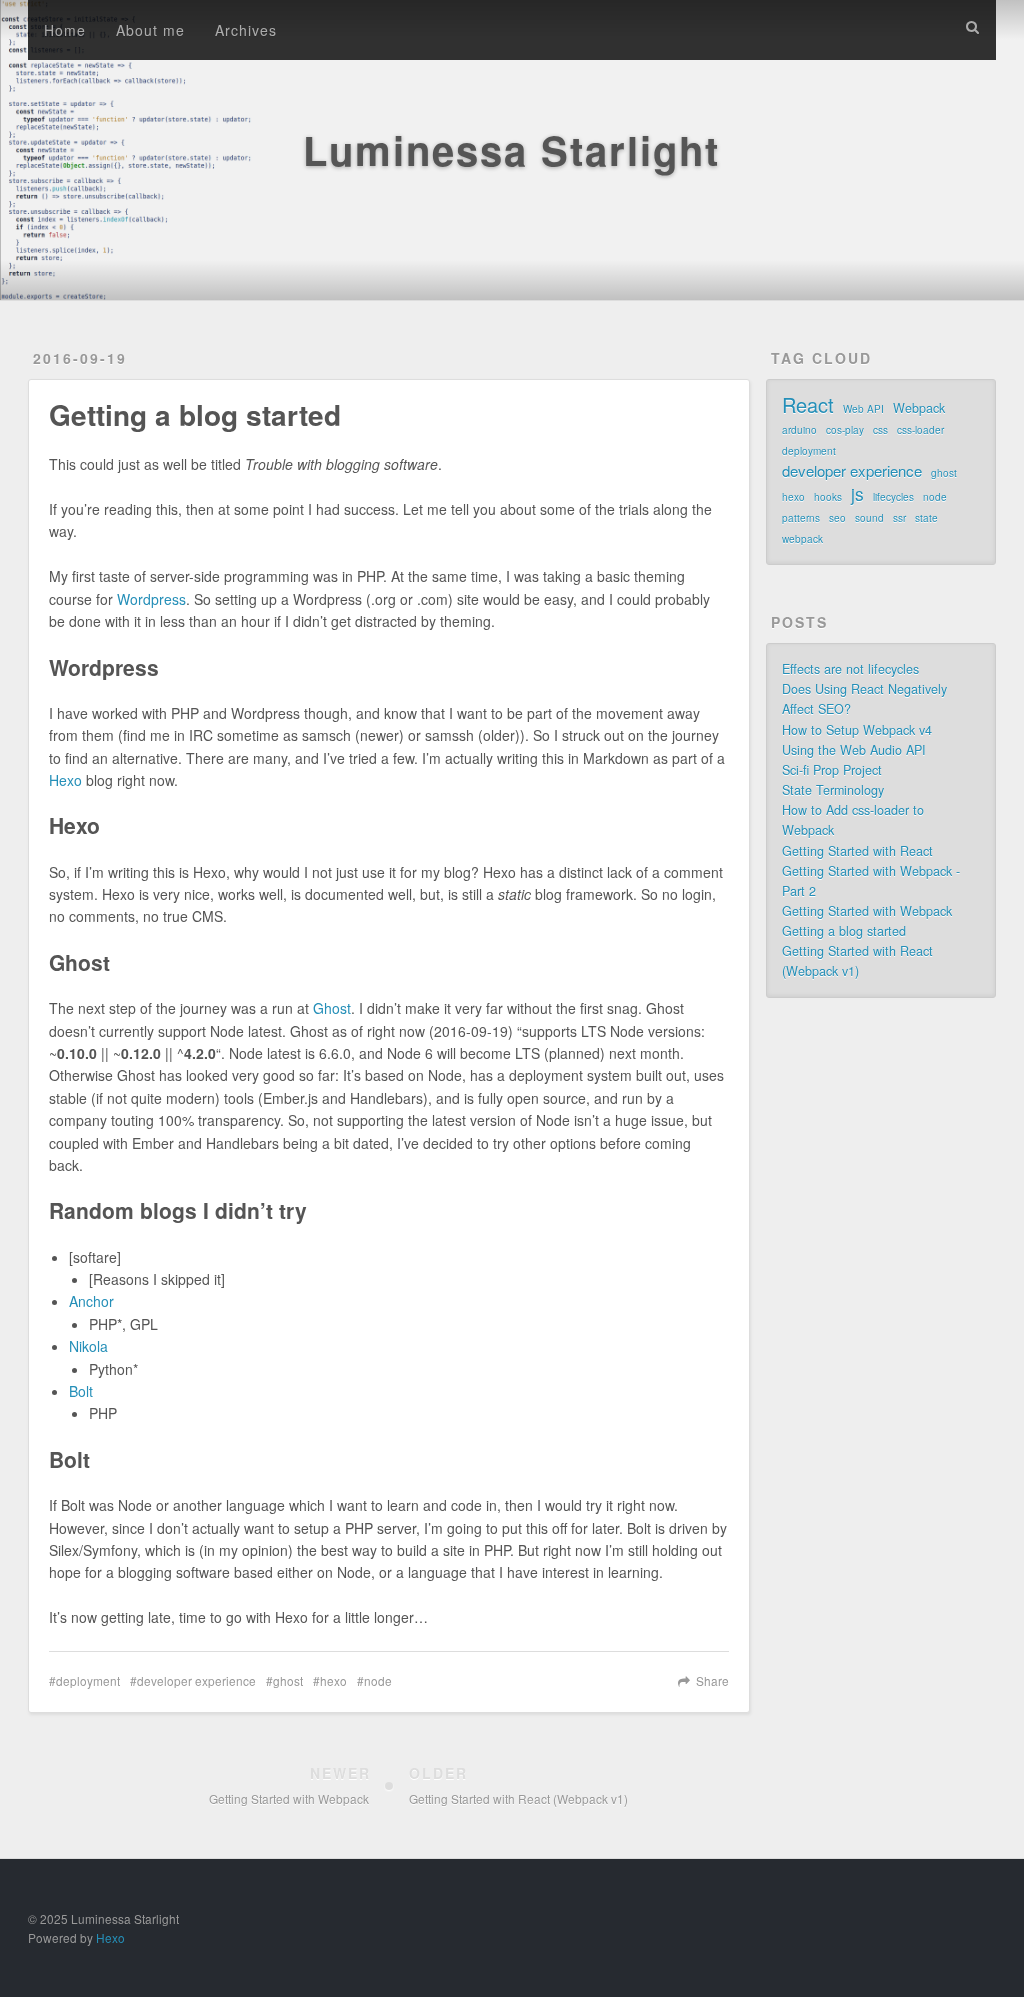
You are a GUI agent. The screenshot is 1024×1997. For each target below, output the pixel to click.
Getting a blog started (844, 931)
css (880, 430)
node (378, 1680)
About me (150, 30)
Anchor (91, 1301)
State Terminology (833, 790)
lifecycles (893, 497)
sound (869, 518)
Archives (246, 30)
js (857, 494)
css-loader (920, 430)
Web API (863, 409)
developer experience (196, 1680)
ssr (899, 518)
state (926, 518)
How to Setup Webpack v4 (857, 730)
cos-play (845, 430)
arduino (799, 430)
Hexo (65, 780)
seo (837, 518)
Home (65, 30)
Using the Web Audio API (854, 750)
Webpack (919, 408)
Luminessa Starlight (511, 149)
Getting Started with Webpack (867, 911)
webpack (802, 539)
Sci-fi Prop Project (832, 770)
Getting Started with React (857, 851)
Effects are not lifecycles (850, 669)
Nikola (88, 1346)
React (808, 405)
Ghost (332, 1008)
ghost (288, 1680)
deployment (88, 1680)
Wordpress (151, 599)
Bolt (81, 1391)
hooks (828, 497)
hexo (333, 1680)
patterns (801, 518)
